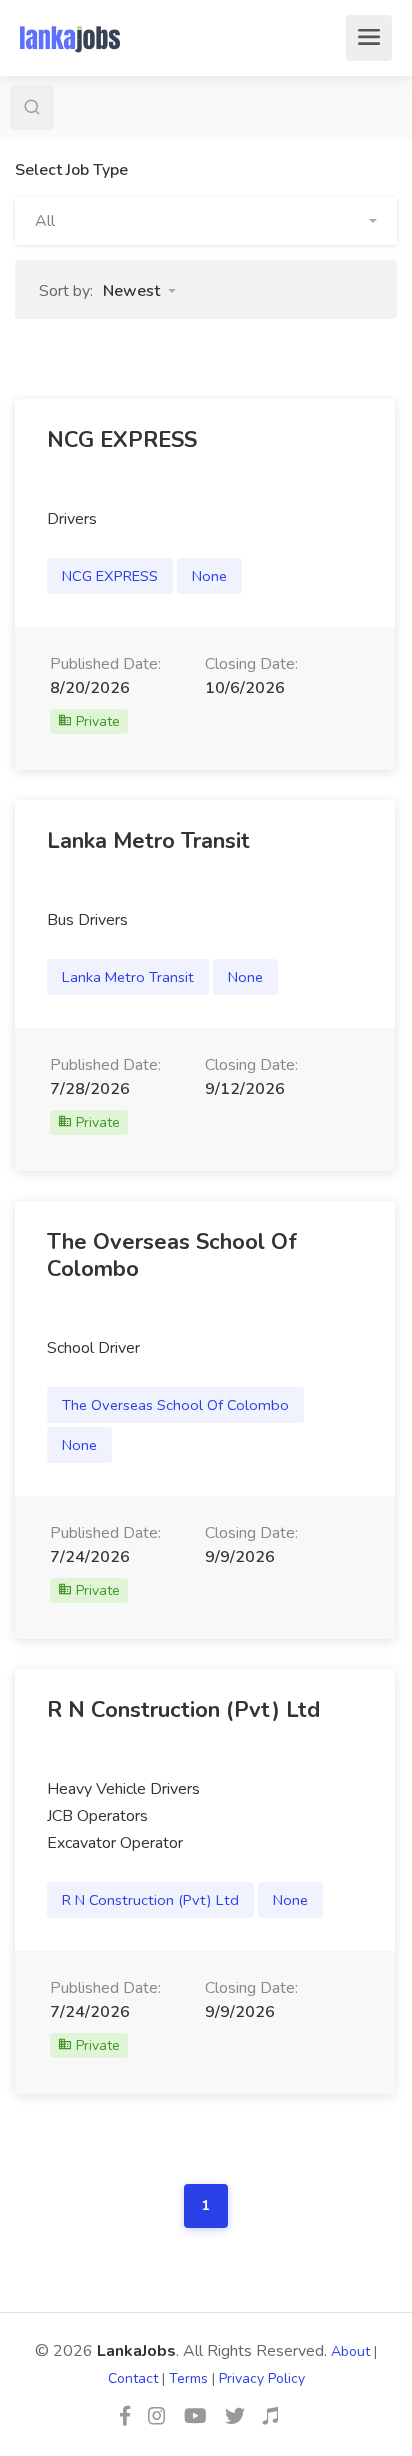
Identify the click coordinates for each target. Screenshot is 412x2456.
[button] (206, 221)
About (350, 2351)
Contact (133, 2378)
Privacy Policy (262, 2378)
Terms (188, 2378)
